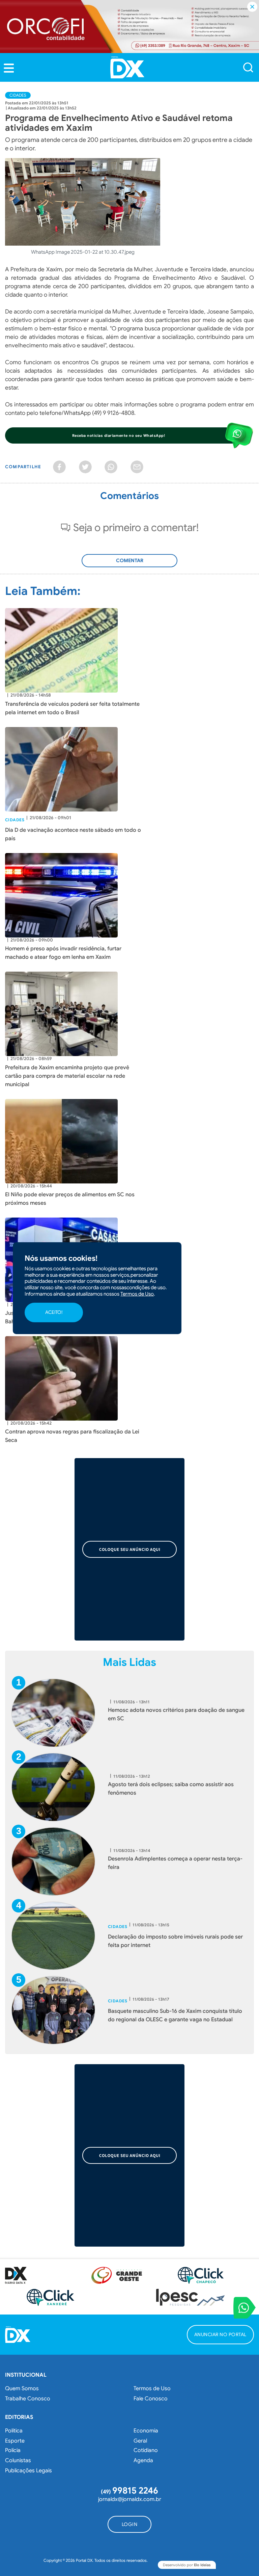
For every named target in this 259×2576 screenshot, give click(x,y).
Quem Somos (22, 2389)
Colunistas (18, 2460)
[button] (9, 68)
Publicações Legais (28, 2471)
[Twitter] (85, 467)
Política (14, 2431)
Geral (140, 2441)
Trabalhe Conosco (28, 2399)
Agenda (143, 2460)
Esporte (15, 2441)
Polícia (13, 2450)
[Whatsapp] (111, 467)
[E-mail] (137, 467)
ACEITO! (54, 1312)
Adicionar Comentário (129, 564)
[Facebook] (59, 467)
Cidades (18, 95)
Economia (146, 2431)
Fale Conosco (151, 2399)
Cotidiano (146, 2450)
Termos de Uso (152, 2389)
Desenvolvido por (187, 2565)
